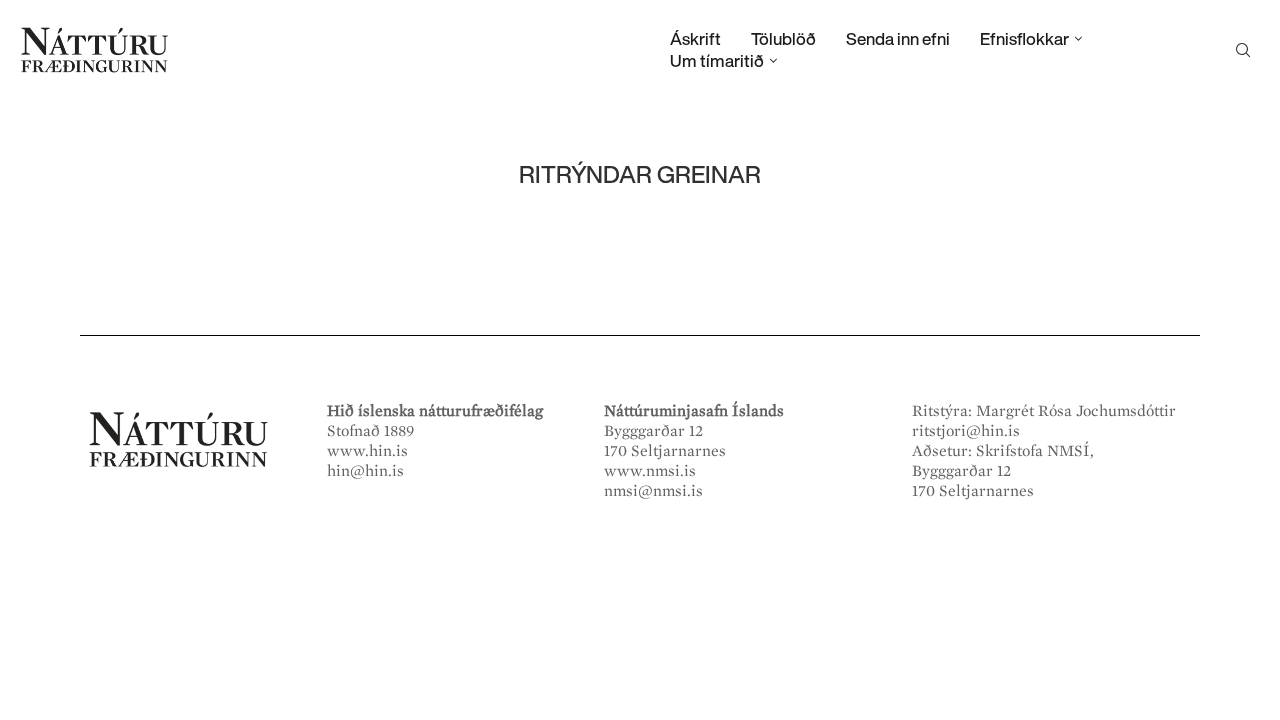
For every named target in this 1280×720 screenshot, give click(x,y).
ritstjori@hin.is (966, 431)
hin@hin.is (365, 471)
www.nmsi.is (650, 471)
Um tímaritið (717, 60)
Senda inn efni (898, 38)
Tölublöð (783, 38)
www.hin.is (367, 451)
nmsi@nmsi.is (653, 491)
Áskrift (695, 38)
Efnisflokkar (1024, 38)
